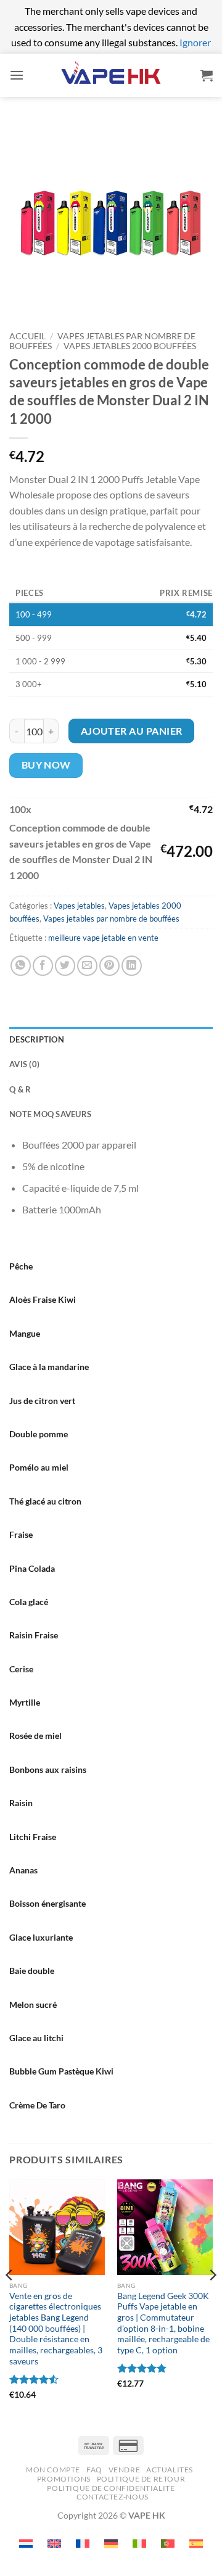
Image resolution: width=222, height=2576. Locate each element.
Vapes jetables (79, 906)
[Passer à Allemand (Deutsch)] (111, 2544)
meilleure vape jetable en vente (103, 938)
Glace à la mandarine (49, 1367)
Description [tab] (37, 1039)
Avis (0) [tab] (24, 1064)
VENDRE (125, 2470)
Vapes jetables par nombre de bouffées (111, 919)
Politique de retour (141, 2479)
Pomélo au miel (39, 1467)
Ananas (23, 1870)
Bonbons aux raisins (48, 1769)
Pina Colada (32, 1568)
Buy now (46, 765)
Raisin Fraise (34, 1635)
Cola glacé (29, 1602)
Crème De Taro (37, 2105)
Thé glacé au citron (45, 1501)
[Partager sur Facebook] (43, 966)
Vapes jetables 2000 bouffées (130, 346)
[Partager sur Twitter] (65, 966)
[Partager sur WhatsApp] (21, 966)
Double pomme (39, 1434)
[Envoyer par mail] (87, 966)
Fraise (21, 1534)
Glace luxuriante (41, 1937)
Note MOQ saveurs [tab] (50, 1114)
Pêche (21, 1266)
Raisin (21, 1803)
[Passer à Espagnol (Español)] (196, 2544)
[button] (17, 75)
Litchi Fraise (33, 1837)
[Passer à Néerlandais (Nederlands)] (26, 2544)
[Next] (212, 2300)
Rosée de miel (35, 1736)
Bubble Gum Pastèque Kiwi (61, 2071)
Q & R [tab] (20, 1089)
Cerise (21, 1669)
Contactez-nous (113, 2497)
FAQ (94, 2470)
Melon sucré (33, 2004)
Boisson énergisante (47, 1903)
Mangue (25, 1333)
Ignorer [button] (195, 42)
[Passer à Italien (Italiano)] (139, 2544)
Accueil (27, 336)
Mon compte (53, 2470)
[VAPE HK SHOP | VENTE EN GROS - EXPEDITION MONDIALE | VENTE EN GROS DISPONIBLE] (111, 75)
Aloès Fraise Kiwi (43, 1299)
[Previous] (10, 2300)
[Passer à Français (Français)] (83, 2544)
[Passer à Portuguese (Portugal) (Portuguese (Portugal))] (168, 2544)
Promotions (64, 2479)
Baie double (32, 1971)
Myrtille (25, 1702)
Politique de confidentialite (111, 2488)
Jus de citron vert (42, 1401)
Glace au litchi (36, 2038)
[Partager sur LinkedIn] (132, 966)
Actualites (170, 2470)
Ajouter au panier (132, 731)
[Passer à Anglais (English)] (54, 2544)
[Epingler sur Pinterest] (109, 966)
